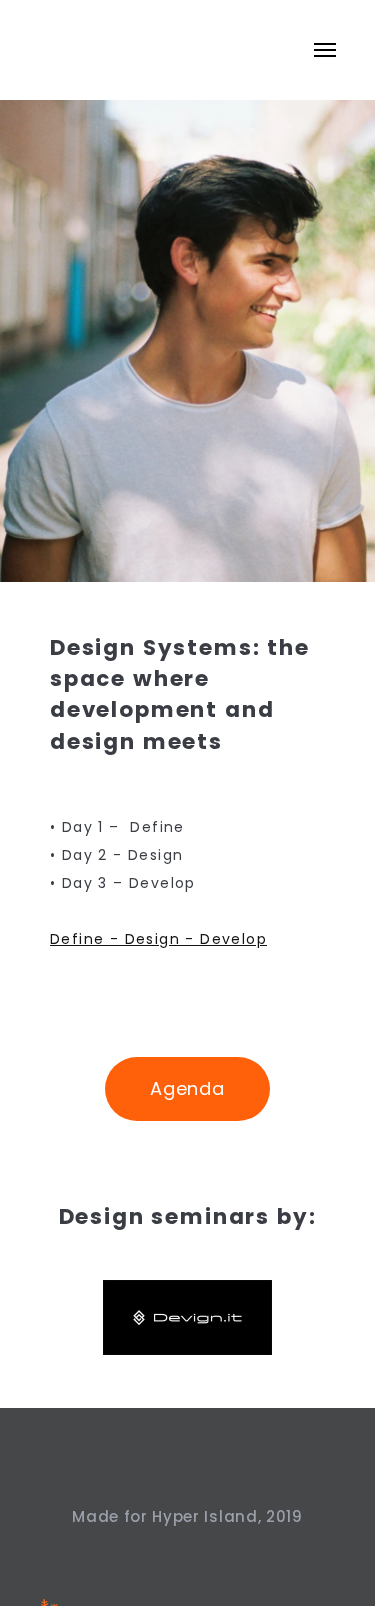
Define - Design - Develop (158, 939)
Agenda (187, 1088)
